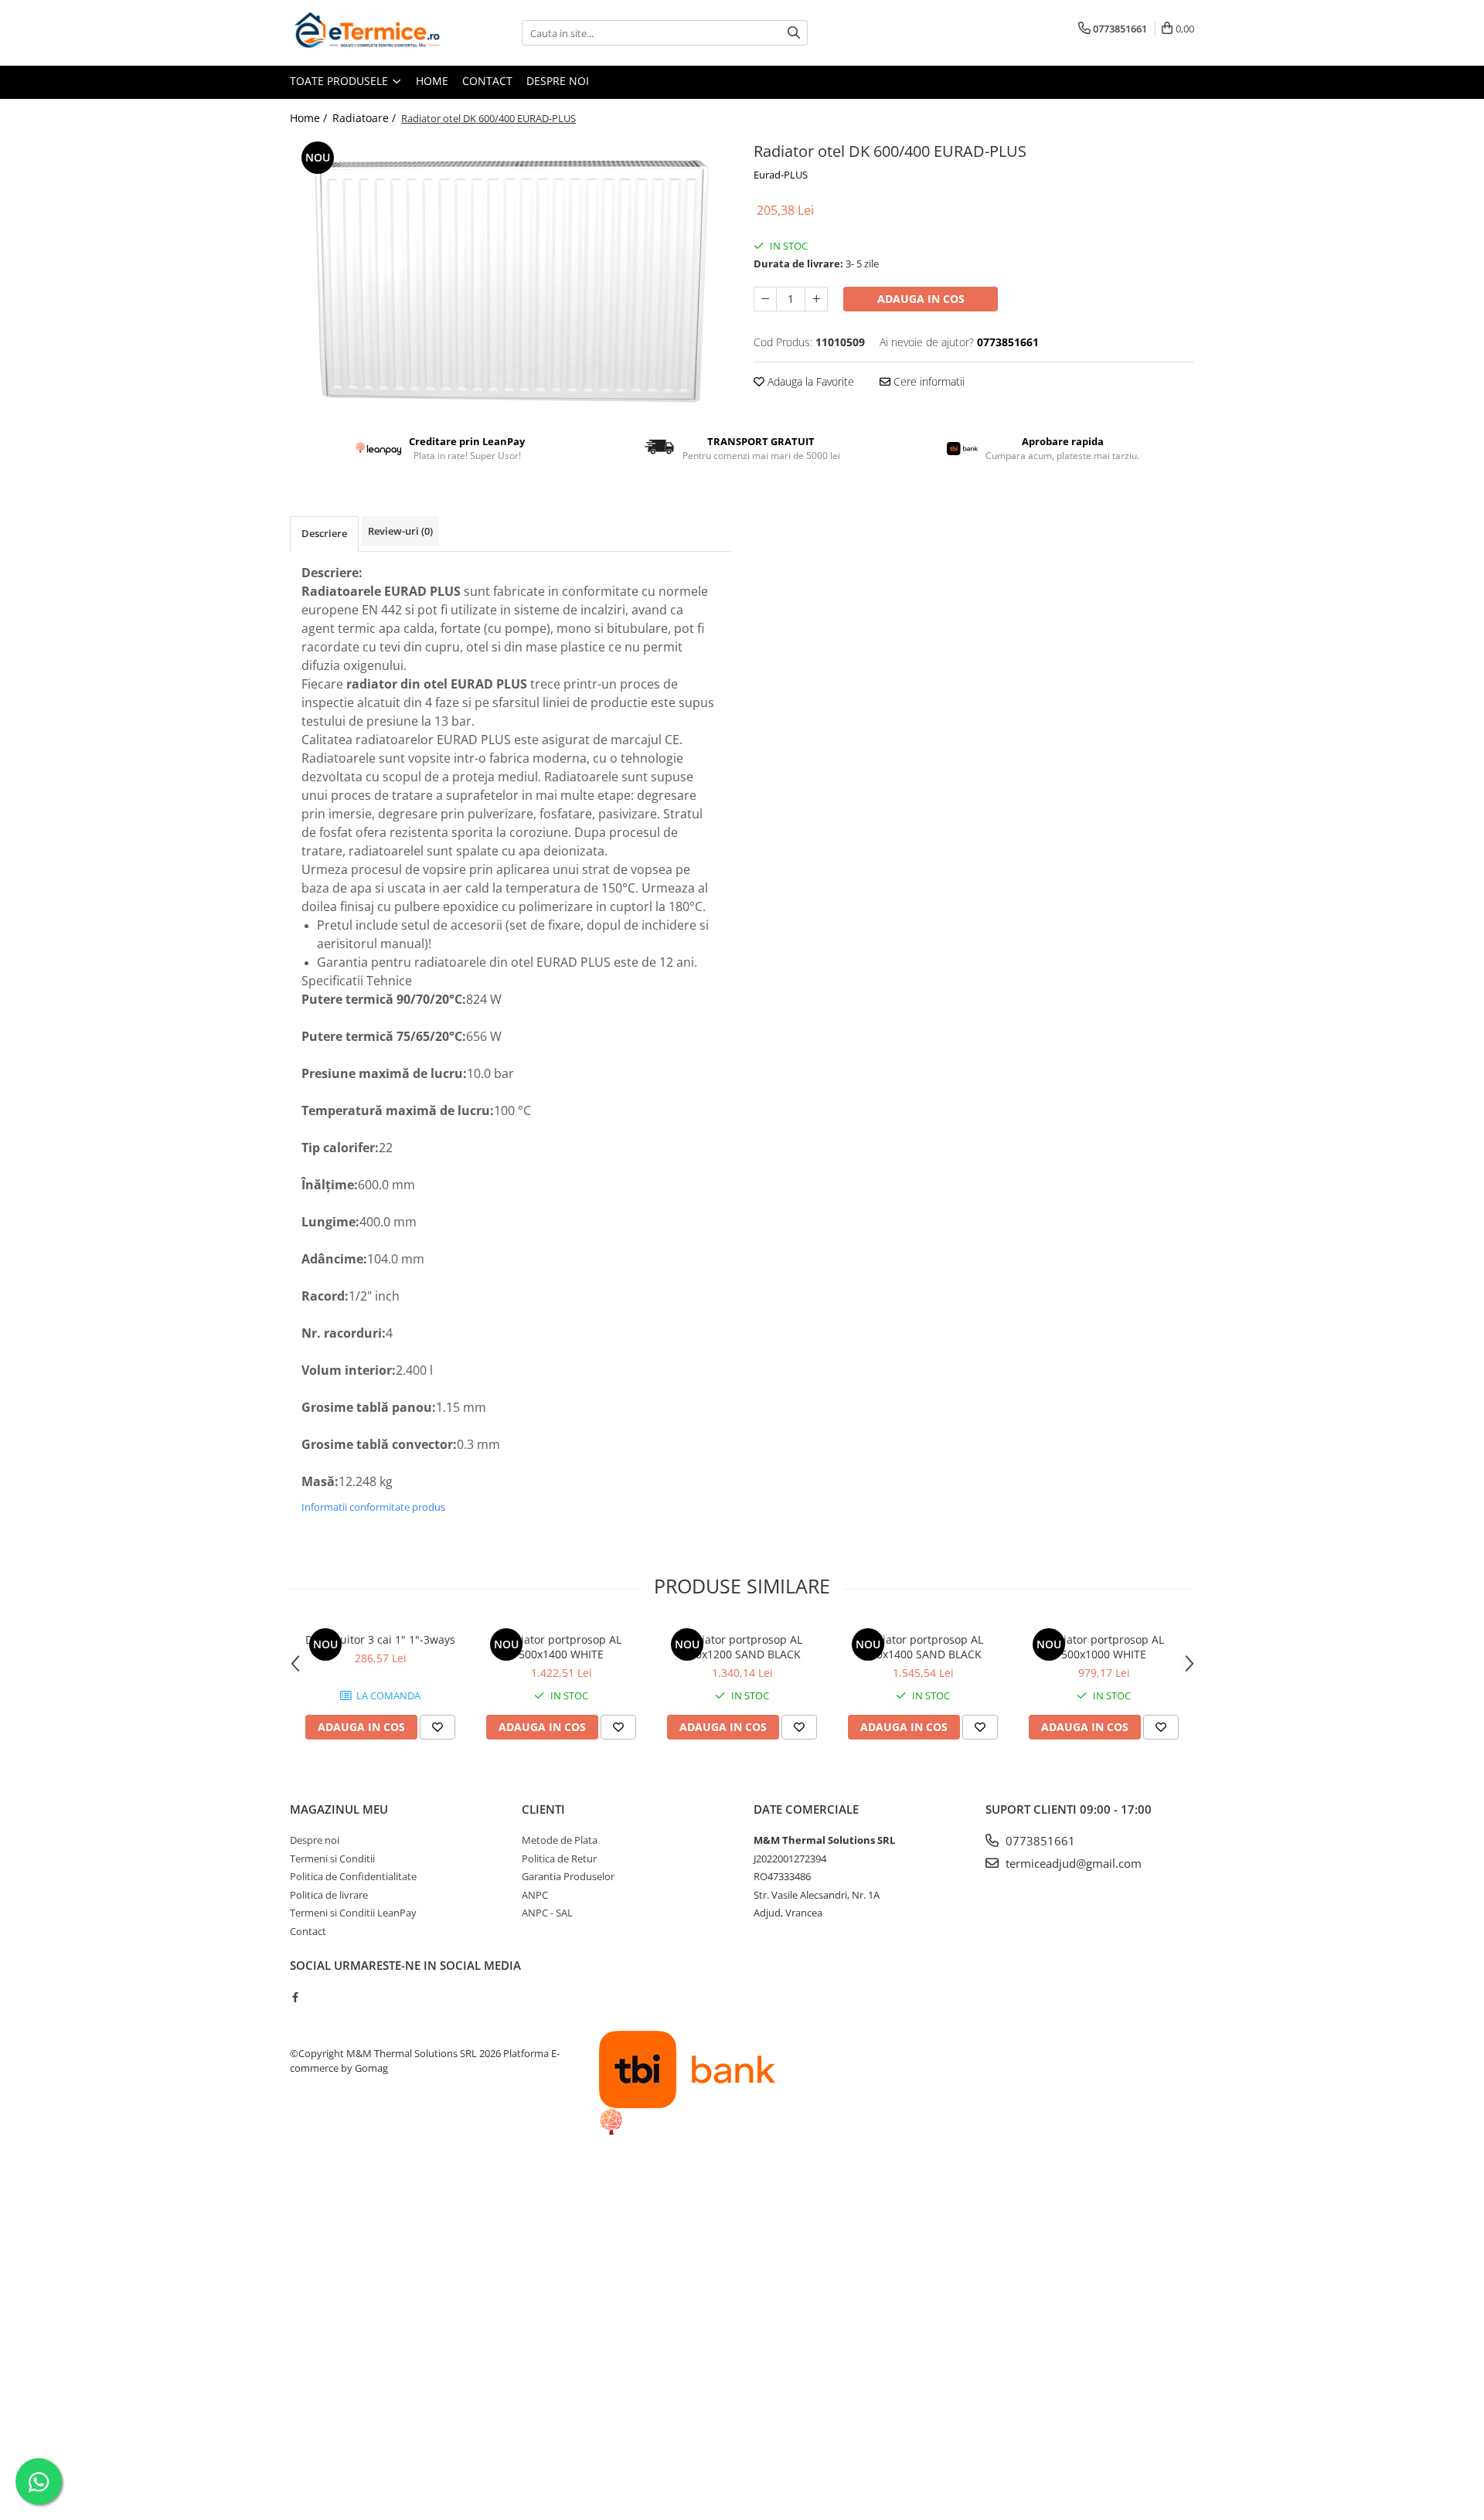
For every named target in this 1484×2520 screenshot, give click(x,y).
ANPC (535, 1895)
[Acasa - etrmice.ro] (367, 33)
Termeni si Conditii (332, 1859)
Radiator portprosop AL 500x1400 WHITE (561, 1647)
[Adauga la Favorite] (437, 1727)
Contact (487, 81)
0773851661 (1039, 1841)
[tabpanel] (510, 274)
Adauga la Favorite (809, 381)
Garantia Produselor (568, 1876)
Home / (310, 118)
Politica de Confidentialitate (353, 1876)
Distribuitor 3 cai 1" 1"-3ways (380, 1639)
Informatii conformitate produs (373, 1507)
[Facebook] (295, 1997)
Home (432, 81)
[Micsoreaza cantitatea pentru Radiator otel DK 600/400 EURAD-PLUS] (765, 299)
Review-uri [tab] (400, 531)
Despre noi (558, 81)
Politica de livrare (329, 1895)
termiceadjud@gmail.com (1072, 1863)
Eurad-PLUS (781, 175)
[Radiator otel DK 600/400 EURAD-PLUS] (510, 274)
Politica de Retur (559, 1859)
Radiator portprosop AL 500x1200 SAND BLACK (742, 1647)
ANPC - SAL (547, 1913)
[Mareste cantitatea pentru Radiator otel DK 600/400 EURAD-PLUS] (816, 299)
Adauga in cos (921, 299)
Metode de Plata (560, 1840)
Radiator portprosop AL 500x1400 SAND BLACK (923, 1647)
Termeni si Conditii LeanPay (353, 1913)
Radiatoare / (366, 118)
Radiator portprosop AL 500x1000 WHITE (1104, 1647)
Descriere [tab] (324, 533)
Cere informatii (927, 381)
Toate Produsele (340, 81)
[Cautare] (794, 33)
